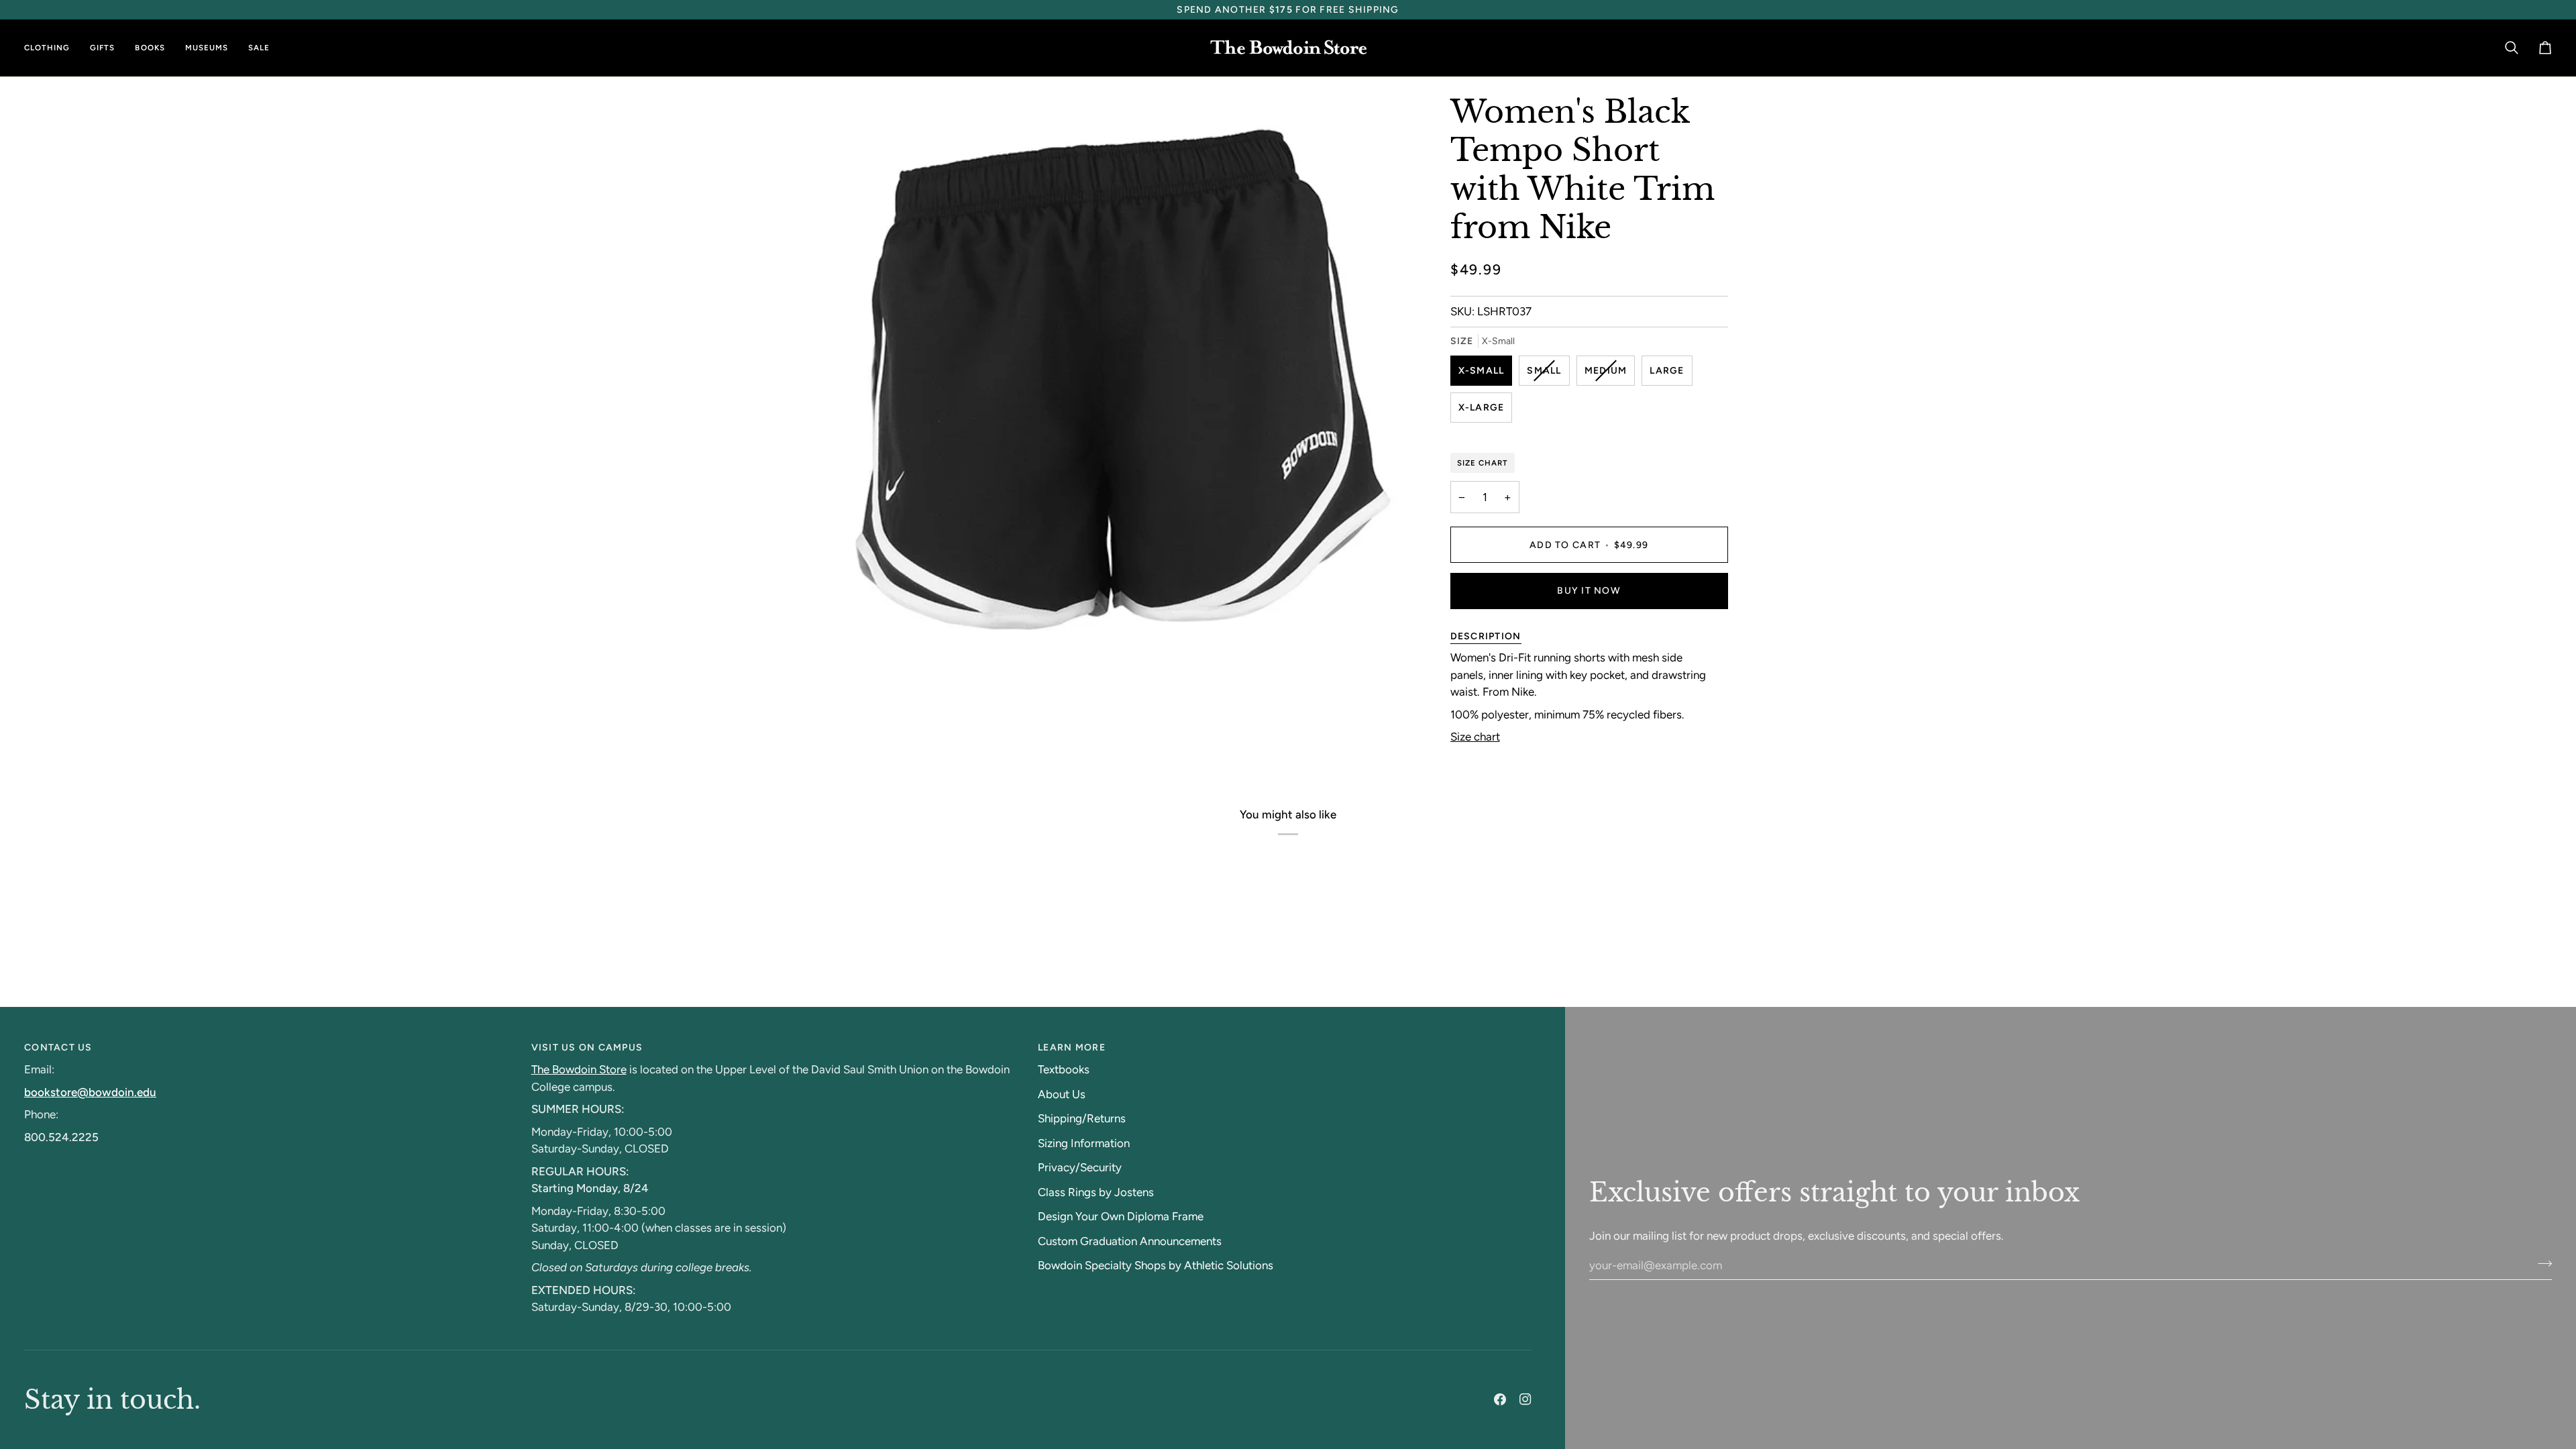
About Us (1062, 1094)
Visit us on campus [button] (587, 1048)
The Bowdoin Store (579, 1069)
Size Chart (1483, 463)
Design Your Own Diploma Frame (1121, 1216)
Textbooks (1064, 1069)
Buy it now (1589, 591)
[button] (52, 48)
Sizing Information (1084, 1143)
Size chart (1475, 737)
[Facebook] (1500, 1399)
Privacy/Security (1080, 1167)
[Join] (2541, 1263)
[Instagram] (1525, 1399)
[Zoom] (851, 645)
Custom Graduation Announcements (1130, 1241)
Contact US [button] (58, 1048)
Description (1486, 636)
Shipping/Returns (1082, 1118)
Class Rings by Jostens (1096, 1192)
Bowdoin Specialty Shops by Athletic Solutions (1156, 1265)
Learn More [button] (1072, 1048)
